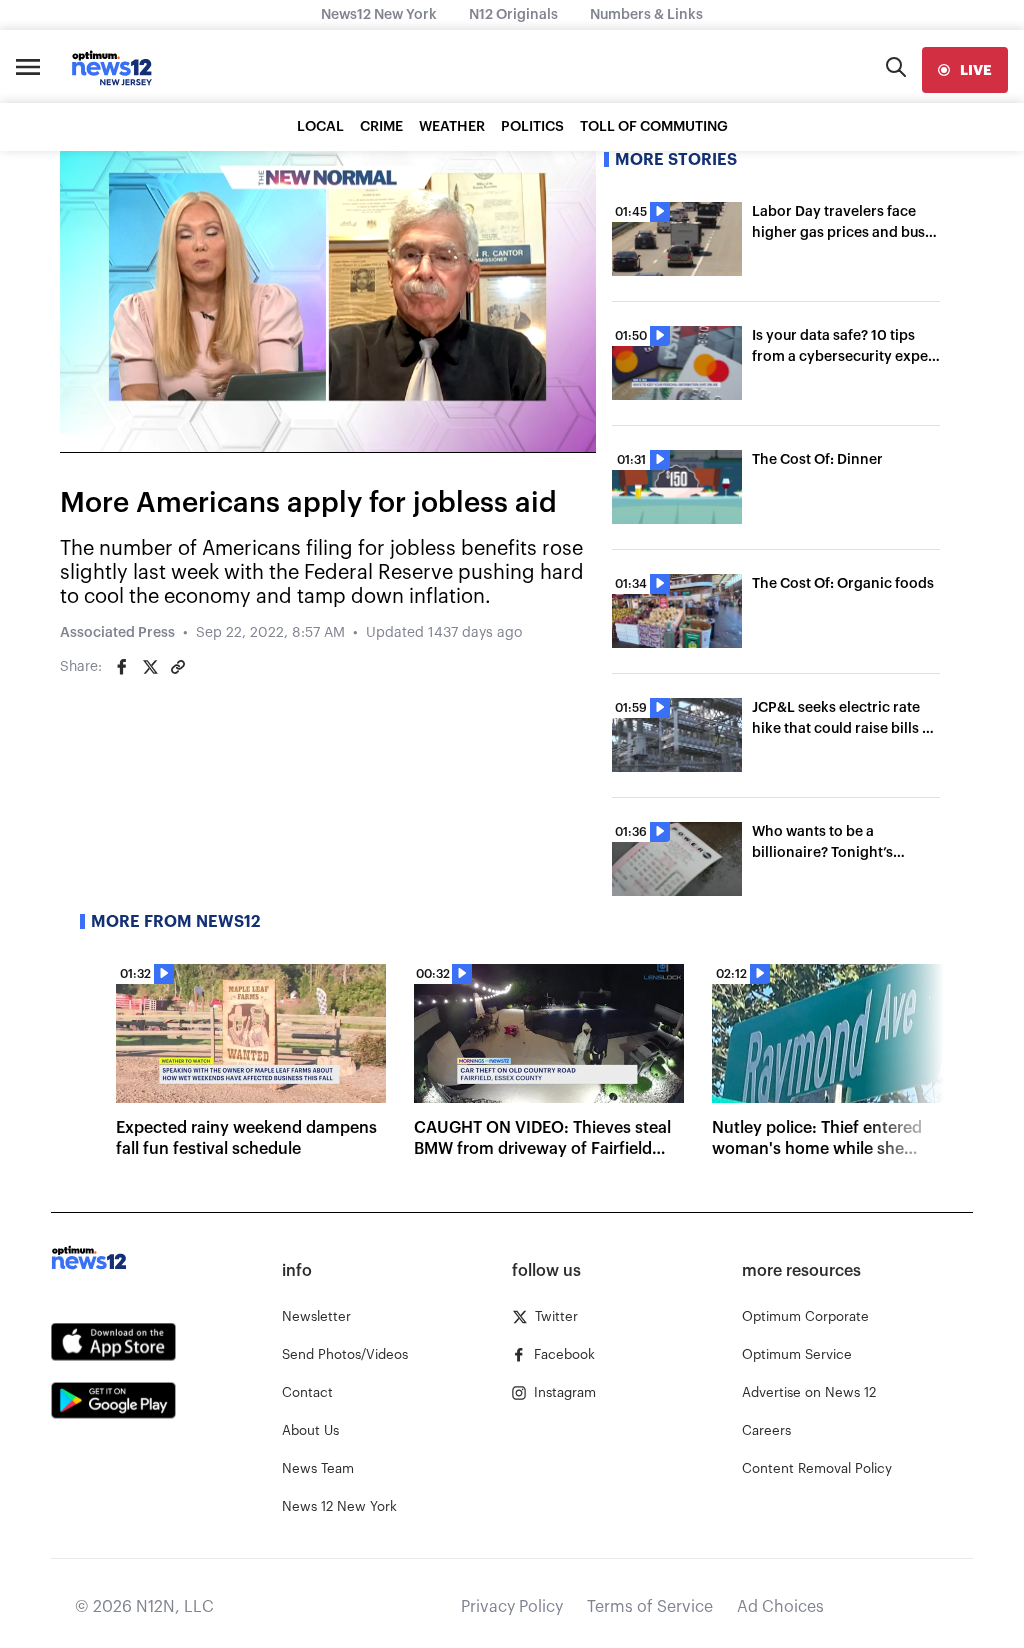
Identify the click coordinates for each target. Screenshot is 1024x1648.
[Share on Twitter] (150, 667)
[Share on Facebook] (122, 667)
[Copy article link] (178, 667)
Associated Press (117, 633)
